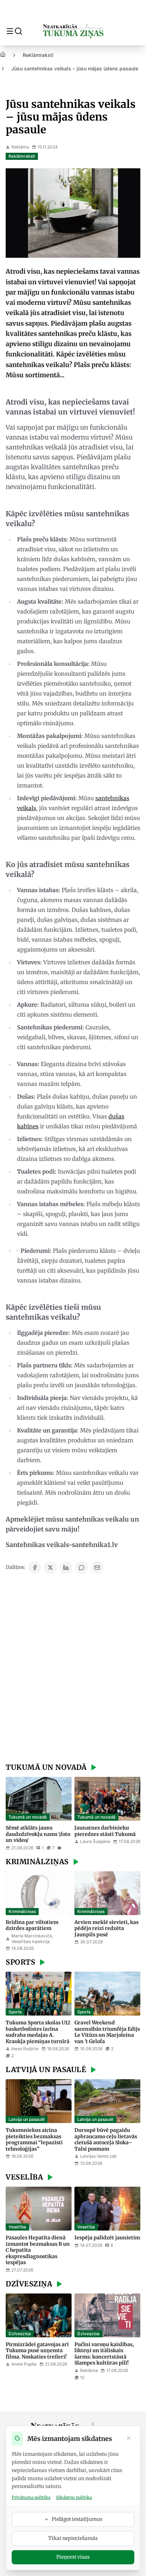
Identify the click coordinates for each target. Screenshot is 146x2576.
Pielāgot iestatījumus (77, 2519)
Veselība (17, 2227)
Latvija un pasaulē (27, 2119)
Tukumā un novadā (28, 1817)
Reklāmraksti (38, 55)
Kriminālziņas (22, 1911)
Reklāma (20, 147)
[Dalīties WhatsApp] (82, 1568)
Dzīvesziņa (20, 2334)
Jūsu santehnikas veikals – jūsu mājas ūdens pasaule (75, 68)
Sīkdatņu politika (74, 2497)
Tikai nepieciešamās (73, 2538)
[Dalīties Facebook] (35, 1568)
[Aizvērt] (129, 2439)
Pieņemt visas (73, 2557)
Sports (15, 2012)
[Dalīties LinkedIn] (66, 1568)
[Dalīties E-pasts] (97, 1568)
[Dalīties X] (50, 1568)
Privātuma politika (31, 2497)
